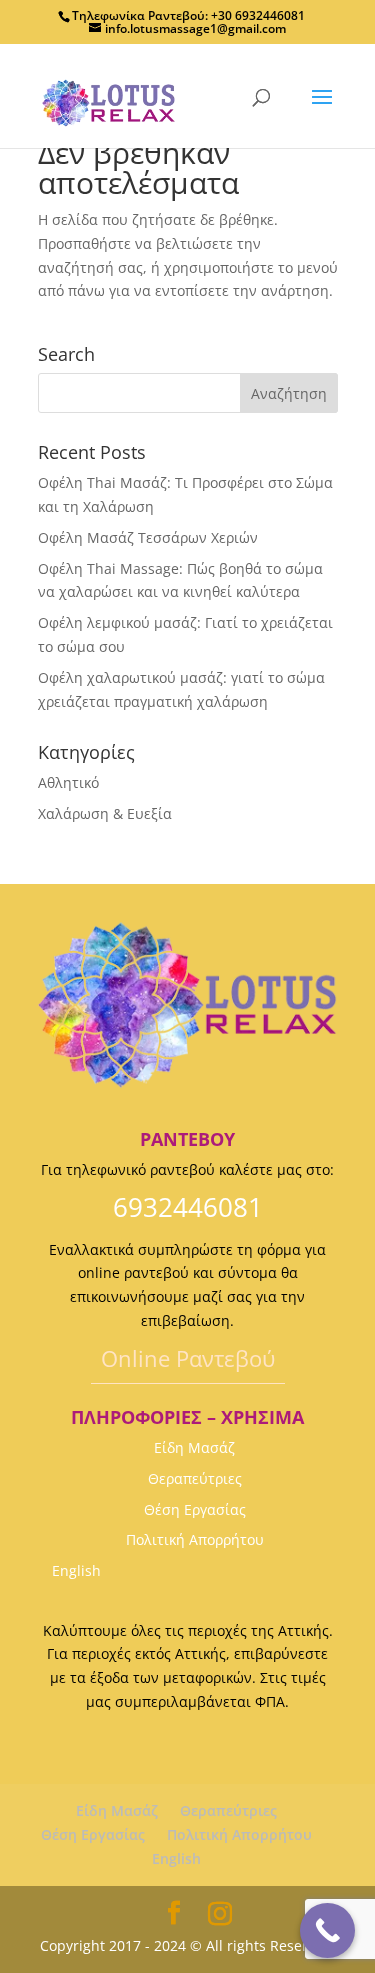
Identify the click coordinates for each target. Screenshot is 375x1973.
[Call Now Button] (327, 1930)
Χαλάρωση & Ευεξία (105, 813)
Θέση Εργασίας (195, 1509)
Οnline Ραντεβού (188, 1358)
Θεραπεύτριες (195, 1478)
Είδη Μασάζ (194, 1447)
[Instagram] (220, 1914)
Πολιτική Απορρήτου (195, 1539)
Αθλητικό (68, 782)
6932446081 (188, 1207)
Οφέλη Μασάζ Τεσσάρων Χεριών (148, 537)
